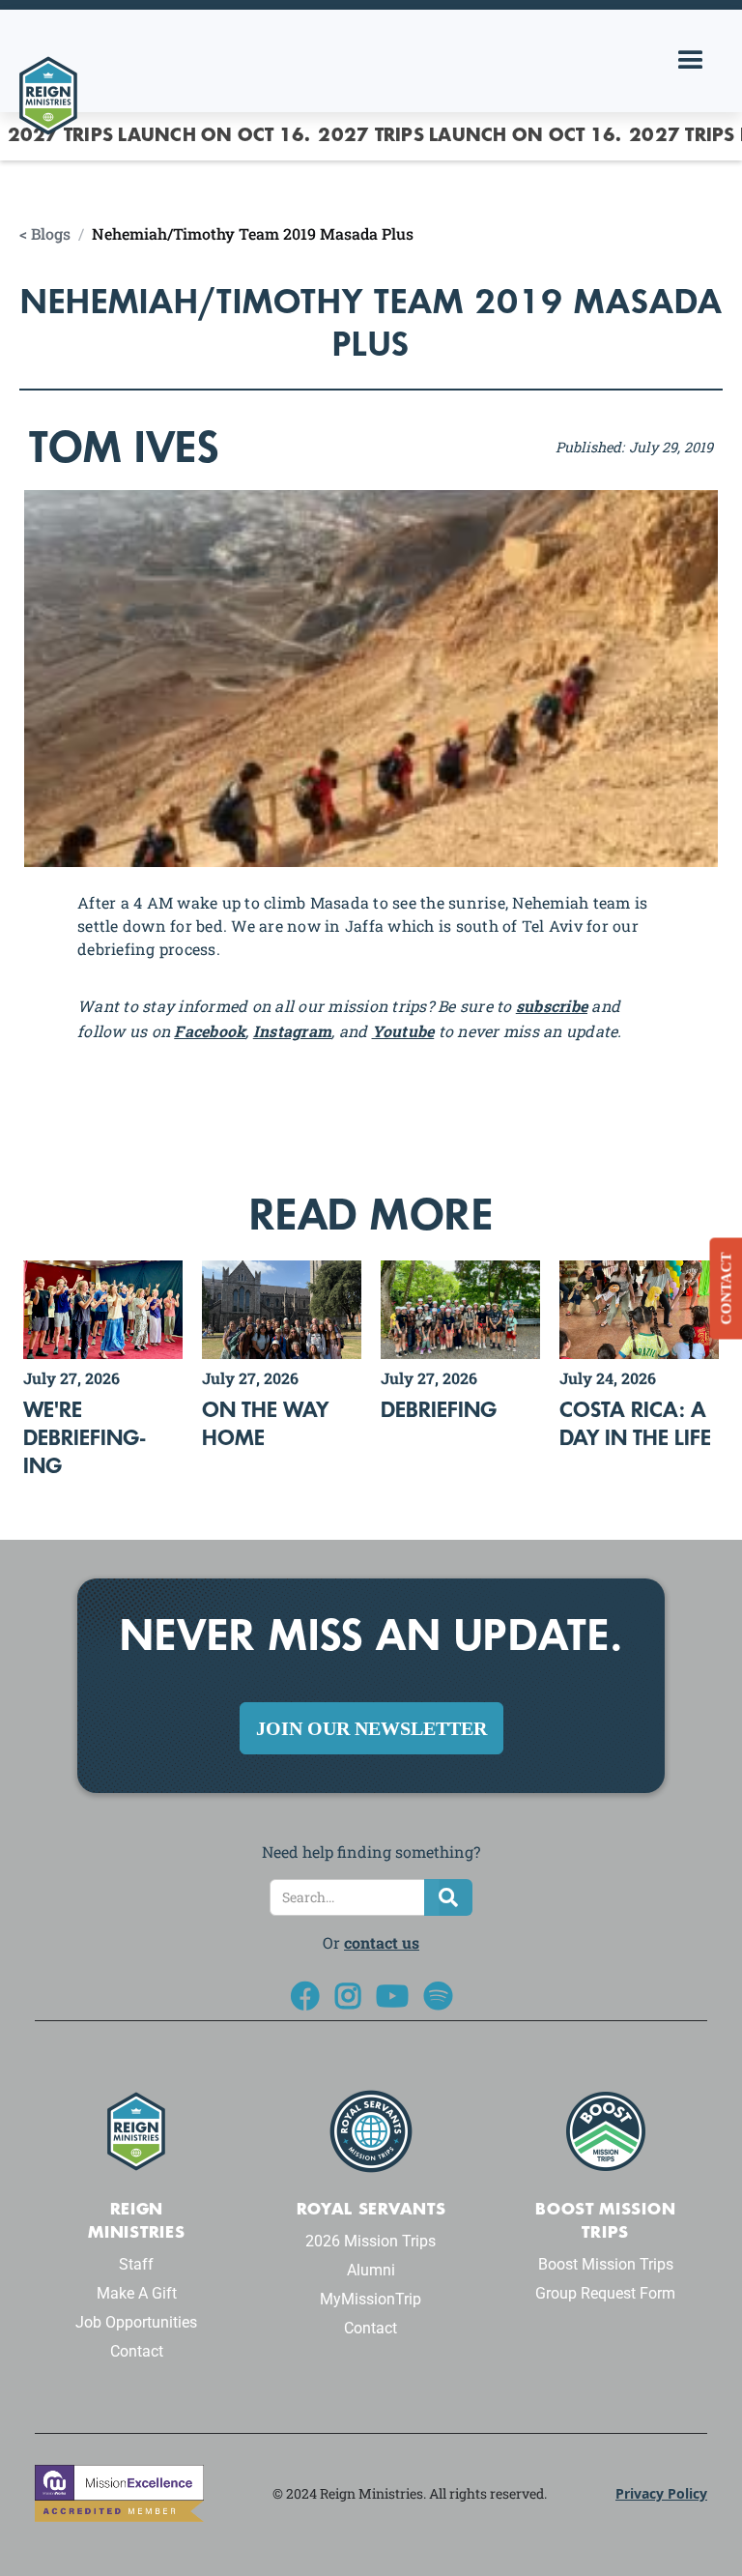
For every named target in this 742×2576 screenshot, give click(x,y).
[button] (691, 61)
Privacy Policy (661, 2493)
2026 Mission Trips (371, 2241)
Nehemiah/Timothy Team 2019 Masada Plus (253, 233)
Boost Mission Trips (606, 2264)
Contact (137, 2351)
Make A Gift (137, 2293)
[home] (48, 49)
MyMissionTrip (371, 2299)
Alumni (371, 2270)
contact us (382, 1942)
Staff (136, 2264)
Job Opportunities (136, 2322)
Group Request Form (605, 2293)
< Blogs (45, 233)
